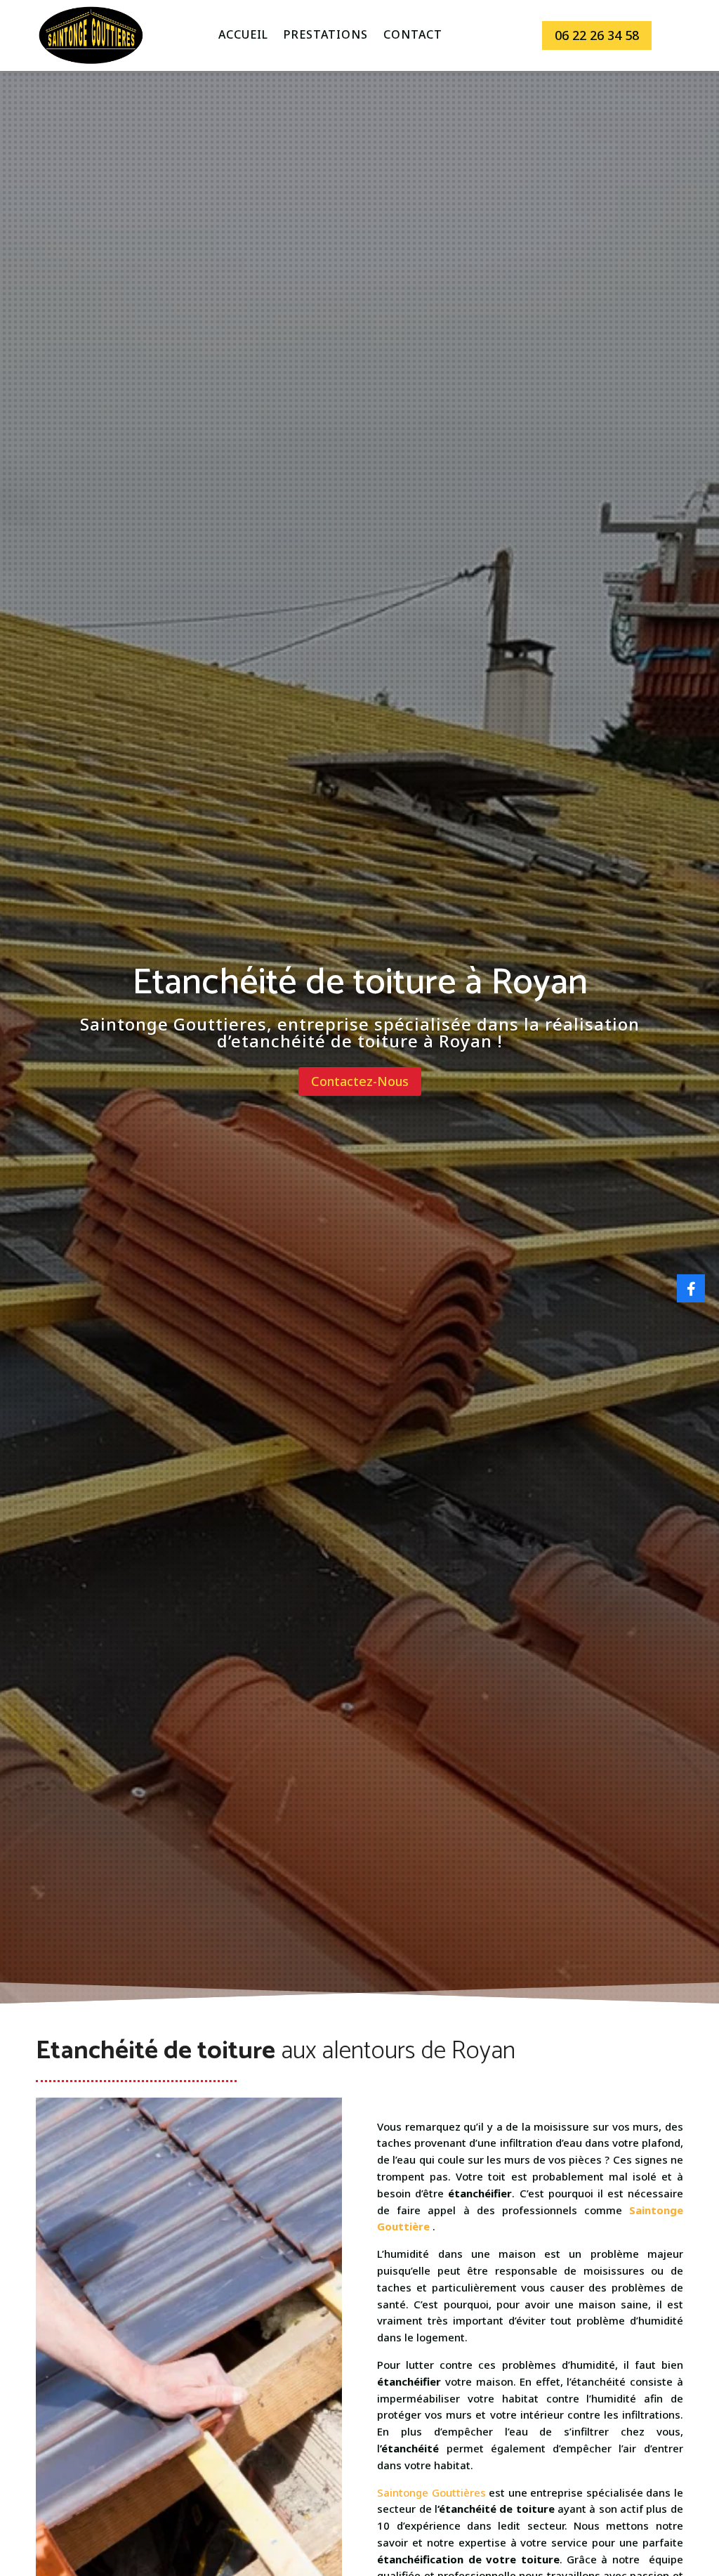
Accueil (243, 36)
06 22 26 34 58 (597, 35)
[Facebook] (691, 1288)
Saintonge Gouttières (431, 2492)
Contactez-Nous (360, 1081)
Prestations (326, 36)
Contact (413, 36)
